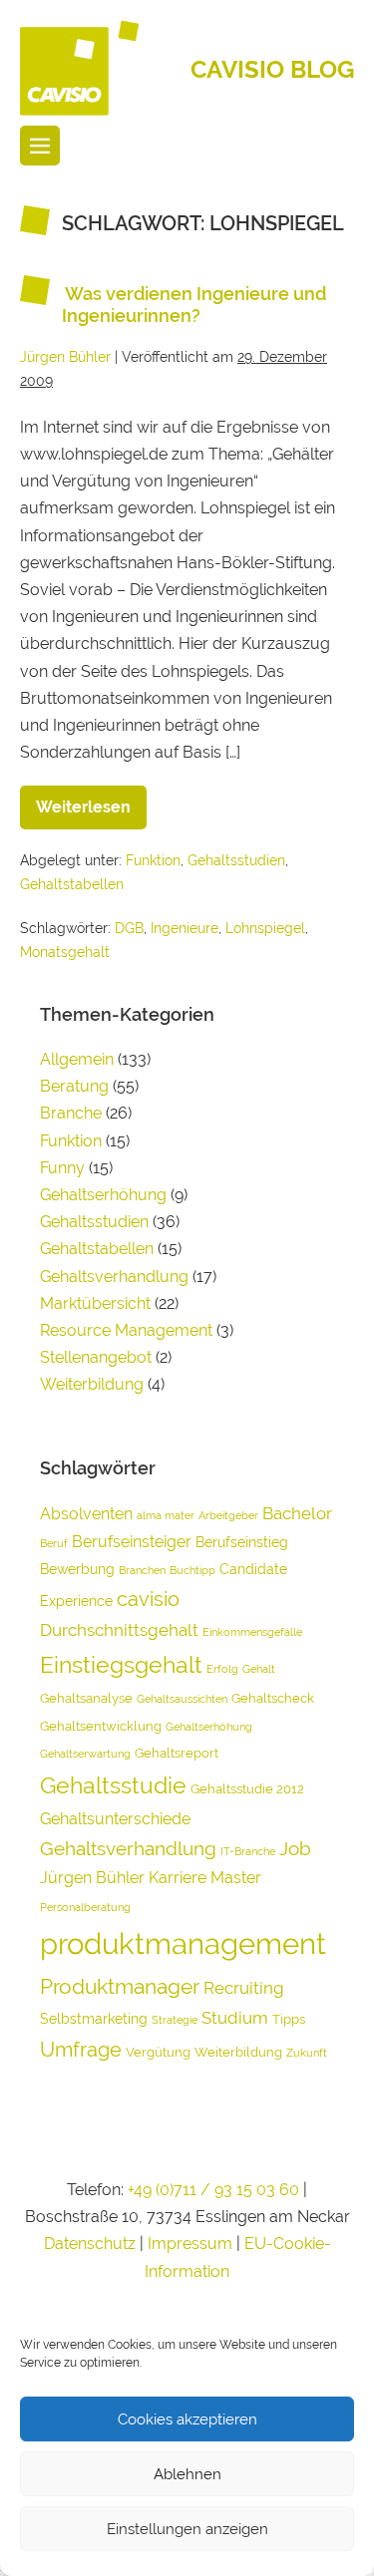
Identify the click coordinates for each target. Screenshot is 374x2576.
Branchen (142, 1570)
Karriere (178, 1878)
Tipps (289, 2019)
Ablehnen (187, 2474)
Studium (235, 2018)
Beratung (74, 1086)
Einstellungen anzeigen (187, 2529)
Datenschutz (90, 2244)
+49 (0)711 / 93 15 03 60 (213, 2190)
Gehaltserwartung (85, 1754)
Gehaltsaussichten (182, 1699)
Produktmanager (120, 1986)
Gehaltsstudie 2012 (247, 1789)
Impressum (192, 2244)
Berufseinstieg (242, 1542)
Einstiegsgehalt (121, 1664)
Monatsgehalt (65, 952)
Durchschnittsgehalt (119, 1630)
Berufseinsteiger (132, 1542)
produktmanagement (183, 1943)
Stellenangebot (96, 1357)
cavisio (148, 1599)
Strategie (175, 2020)
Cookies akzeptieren (187, 2419)
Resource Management (126, 1330)
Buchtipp (192, 1570)
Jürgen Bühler (92, 1878)
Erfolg (222, 1669)
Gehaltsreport (177, 1753)
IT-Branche (248, 1851)
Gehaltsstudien (236, 860)
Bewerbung (77, 1569)
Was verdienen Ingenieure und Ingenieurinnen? (194, 305)
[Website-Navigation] (40, 146)
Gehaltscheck (273, 1698)
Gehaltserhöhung (103, 1195)
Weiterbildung (92, 1384)
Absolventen (86, 1514)
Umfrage (81, 2050)
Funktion (153, 860)
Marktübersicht (95, 1303)
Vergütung (158, 2052)
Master (236, 1878)
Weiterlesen (91, 801)
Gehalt (259, 1669)
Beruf (54, 1543)
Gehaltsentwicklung (101, 1726)
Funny (62, 1168)
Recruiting (244, 1988)
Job (295, 1848)
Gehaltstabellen (72, 884)
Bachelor (297, 1513)
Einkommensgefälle (252, 1632)
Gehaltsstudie (113, 1785)
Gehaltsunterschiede (115, 1819)
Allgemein (77, 1059)
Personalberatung (85, 1907)
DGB (129, 928)
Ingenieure (185, 928)
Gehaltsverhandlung (114, 1277)
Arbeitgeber (228, 1515)
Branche (71, 1113)
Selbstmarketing (94, 2018)
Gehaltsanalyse (86, 1698)
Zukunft (307, 2053)
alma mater (166, 1515)
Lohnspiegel (265, 928)
